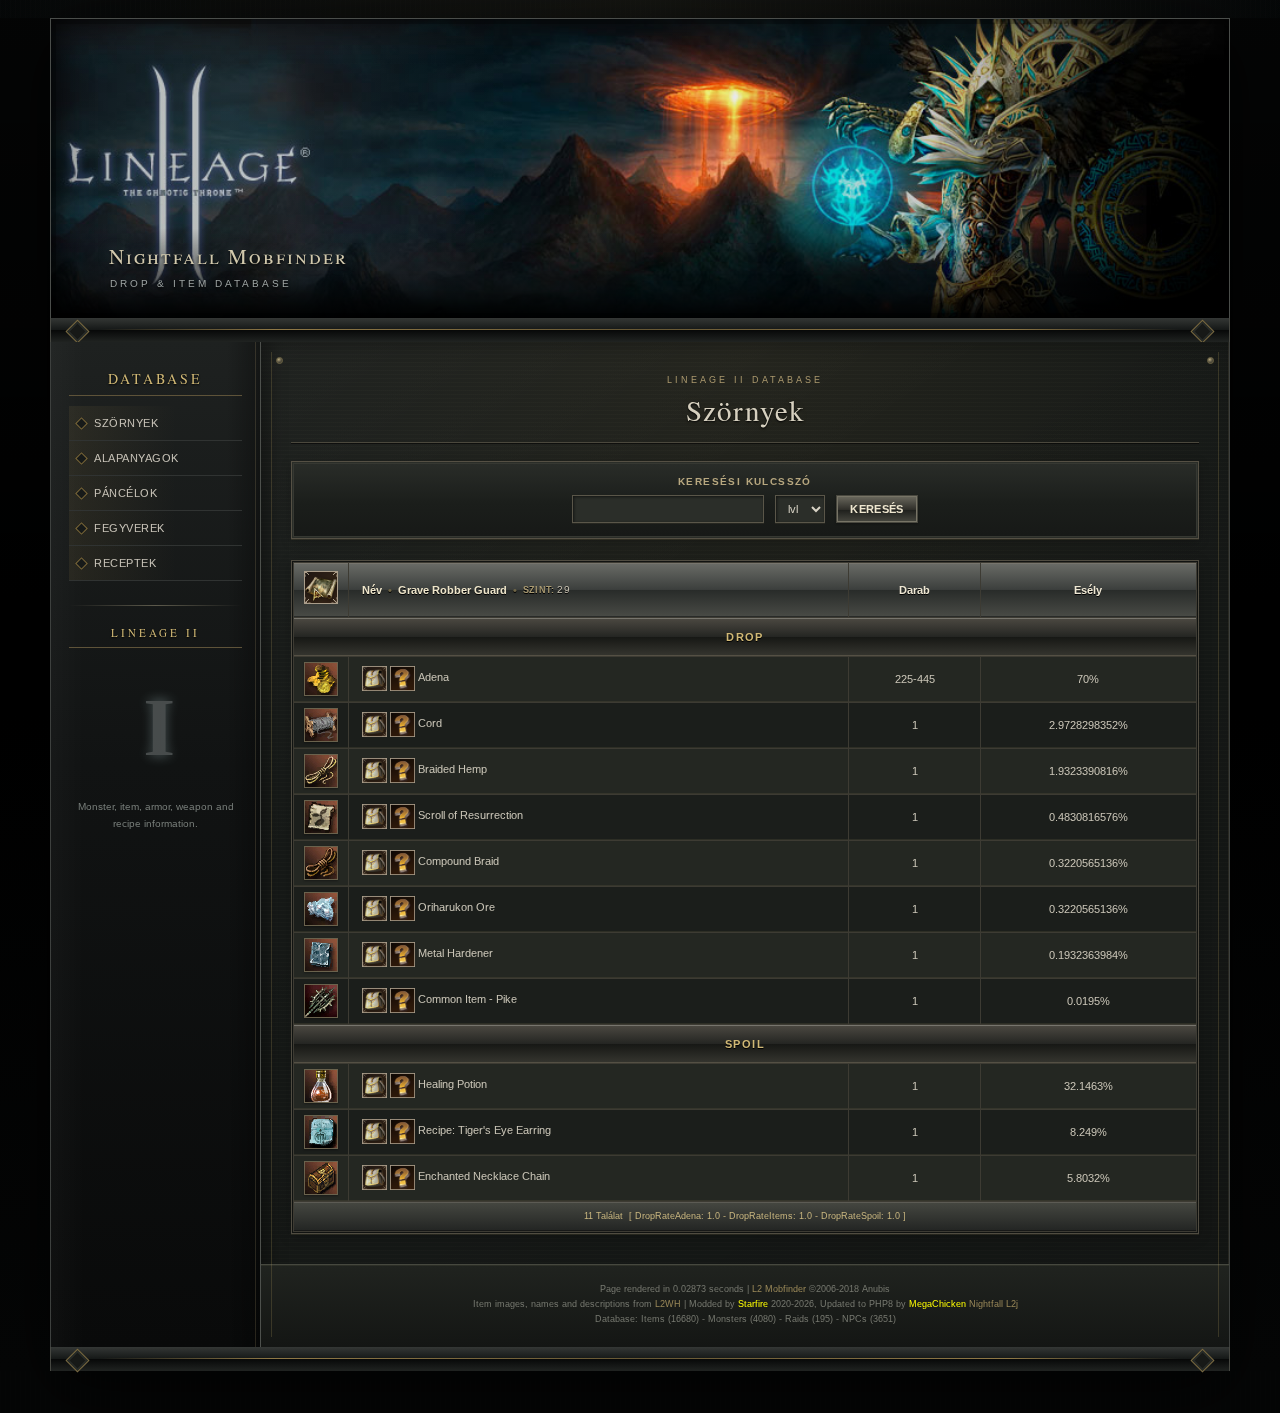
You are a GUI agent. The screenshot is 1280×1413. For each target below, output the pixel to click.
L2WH (668, 1304)
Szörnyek (126, 423)
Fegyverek (129, 528)
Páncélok (125, 493)
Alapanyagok (136, 458)
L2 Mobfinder (779, 1289)
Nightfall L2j (993, 1304)
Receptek (125, 563)
